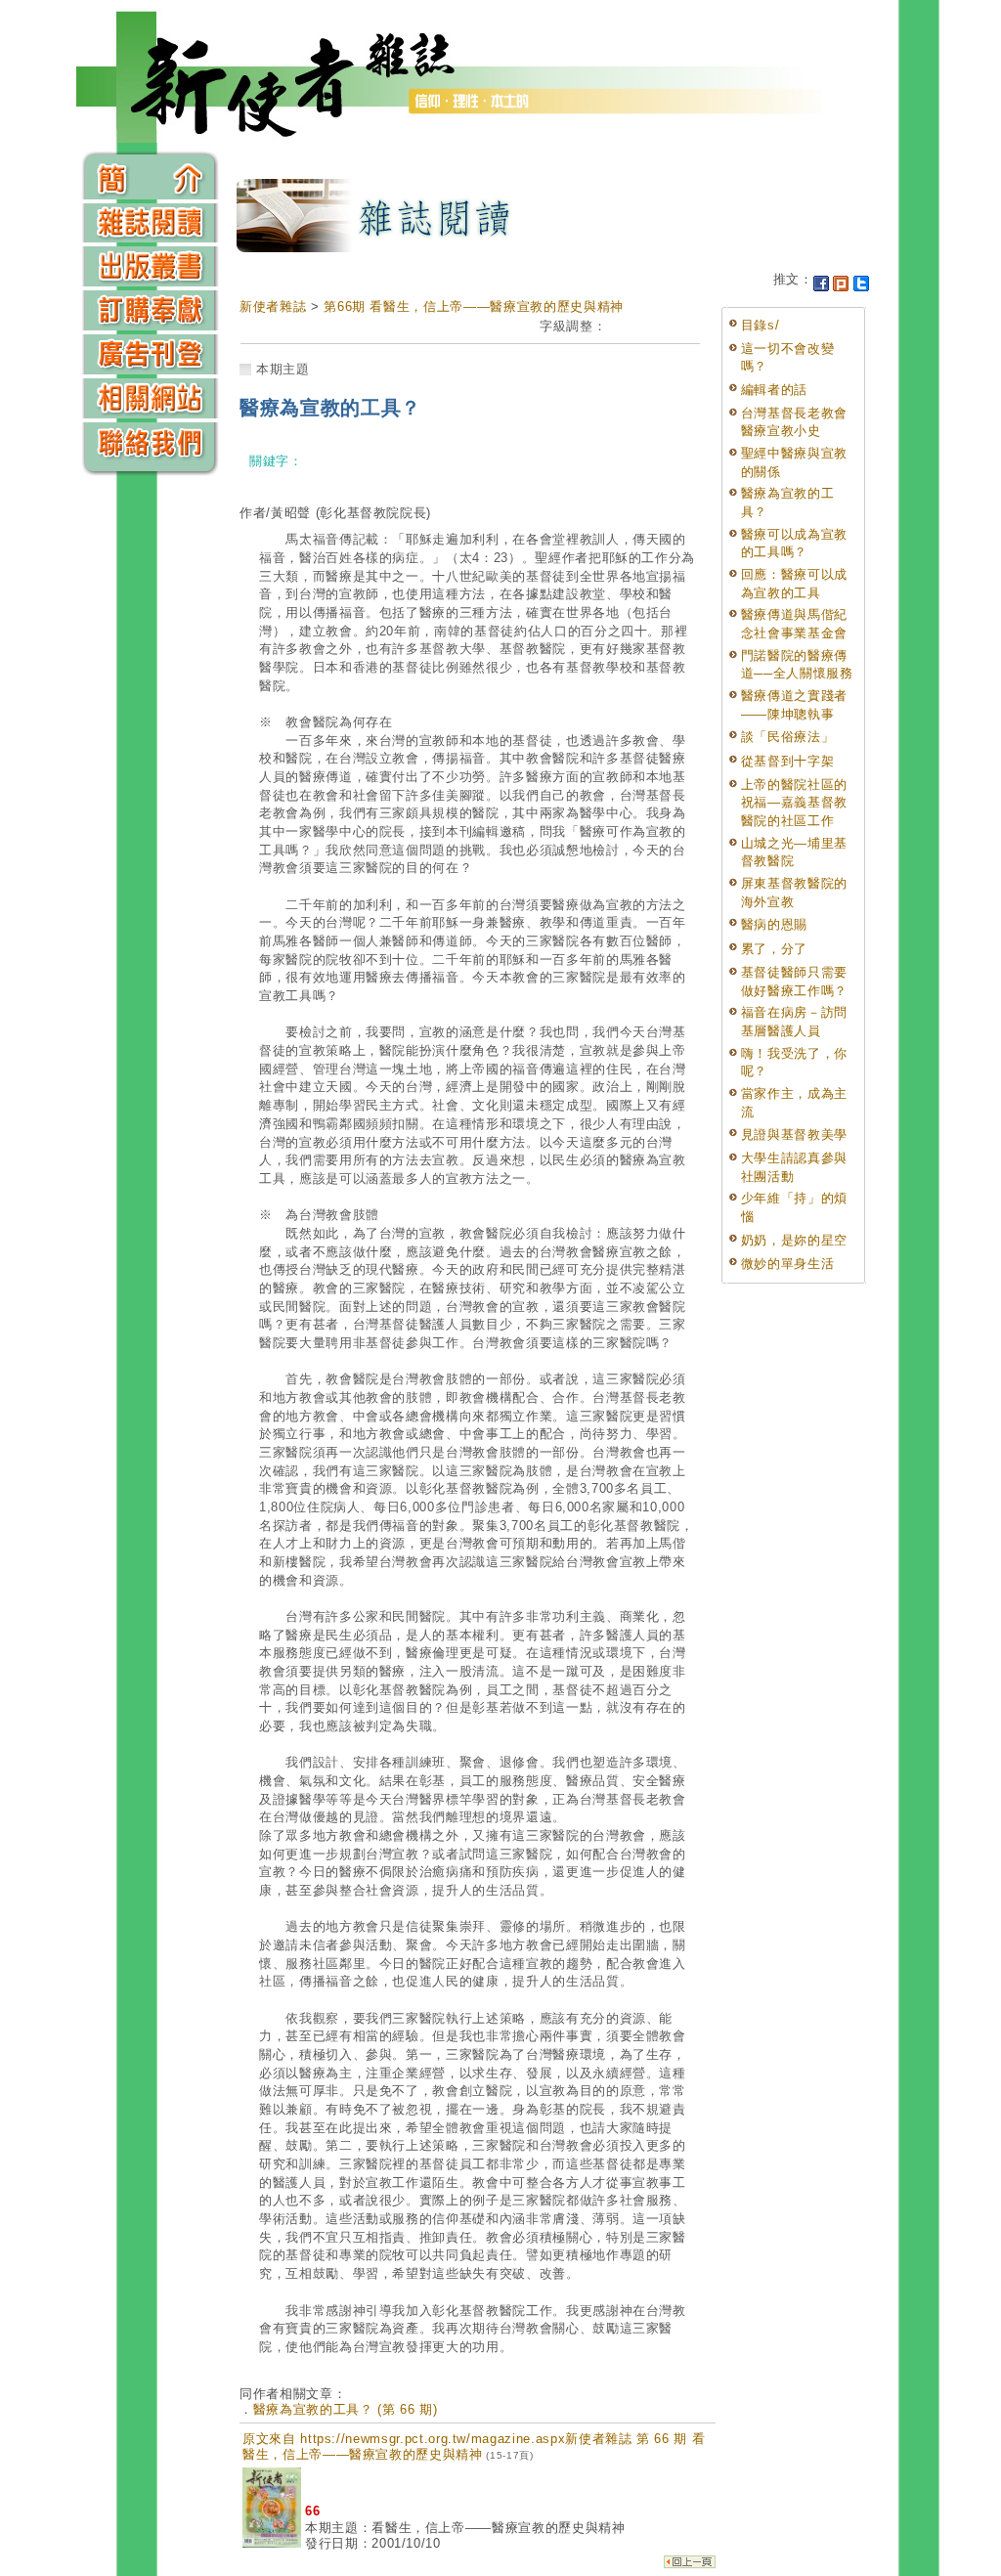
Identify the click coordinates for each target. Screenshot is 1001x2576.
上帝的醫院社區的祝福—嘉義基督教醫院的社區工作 (794, 803)
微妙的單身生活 (788, 1264)
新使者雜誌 (273, 306)
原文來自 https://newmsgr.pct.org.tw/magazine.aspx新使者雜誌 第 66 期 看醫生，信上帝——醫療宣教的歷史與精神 (474, 2446)
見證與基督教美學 (794, 1135)
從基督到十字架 (788, 761)
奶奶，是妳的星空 (794, 1240)
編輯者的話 (774, 390)
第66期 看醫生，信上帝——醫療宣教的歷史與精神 (474, 306)
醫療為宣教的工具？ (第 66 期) (346, 2409)
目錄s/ (761, 325)
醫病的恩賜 (774, 924)
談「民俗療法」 (788, 737)
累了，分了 (774, 949)
